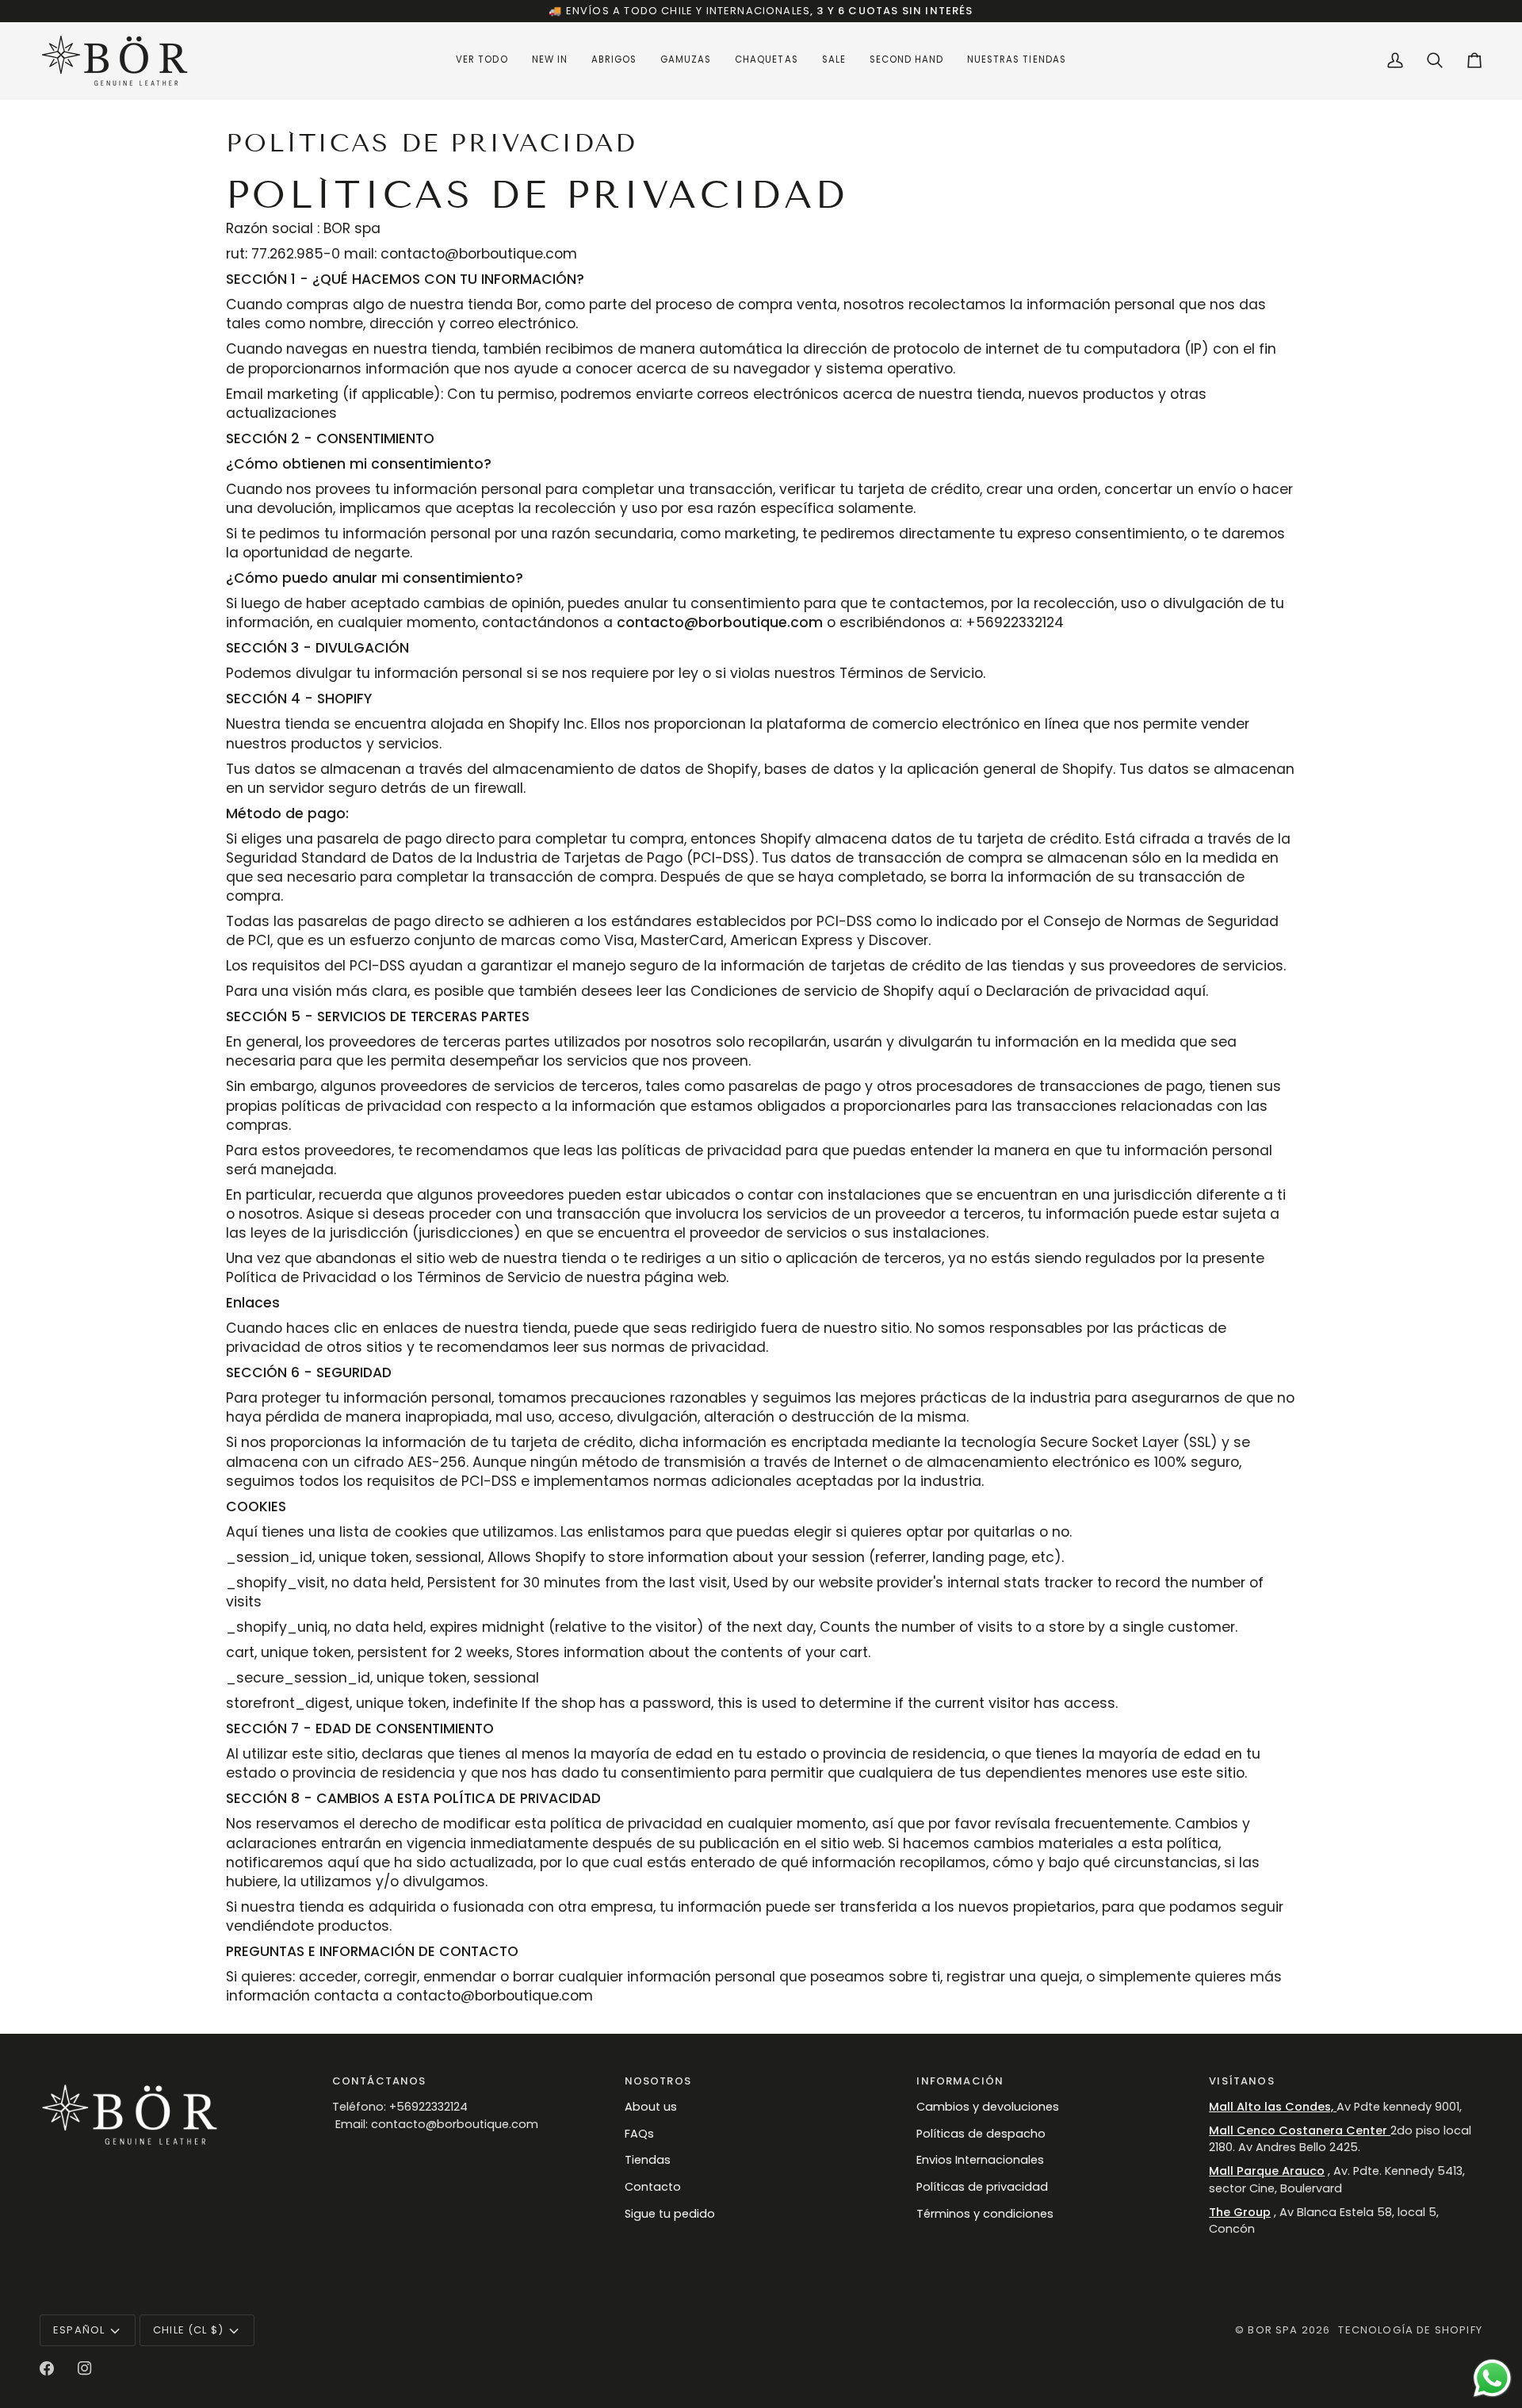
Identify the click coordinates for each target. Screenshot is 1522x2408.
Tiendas (648, 2160)
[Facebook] (47, 2368)
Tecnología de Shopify (1410, 2330)
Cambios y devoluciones (988, 2107)
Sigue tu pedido (670, 2214)
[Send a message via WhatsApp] (1492, 2378)
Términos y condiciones (985, 2214)
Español (79, 2330)
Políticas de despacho (981, 2134)
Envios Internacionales (980, 2160)
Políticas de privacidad (982, 2187)
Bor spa (1273, 2330)
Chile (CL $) (188, 2330)
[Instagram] (85, 2368)
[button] (482, 61)
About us (651, 2107)
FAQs (639, 2134)
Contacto (653, 2187)
